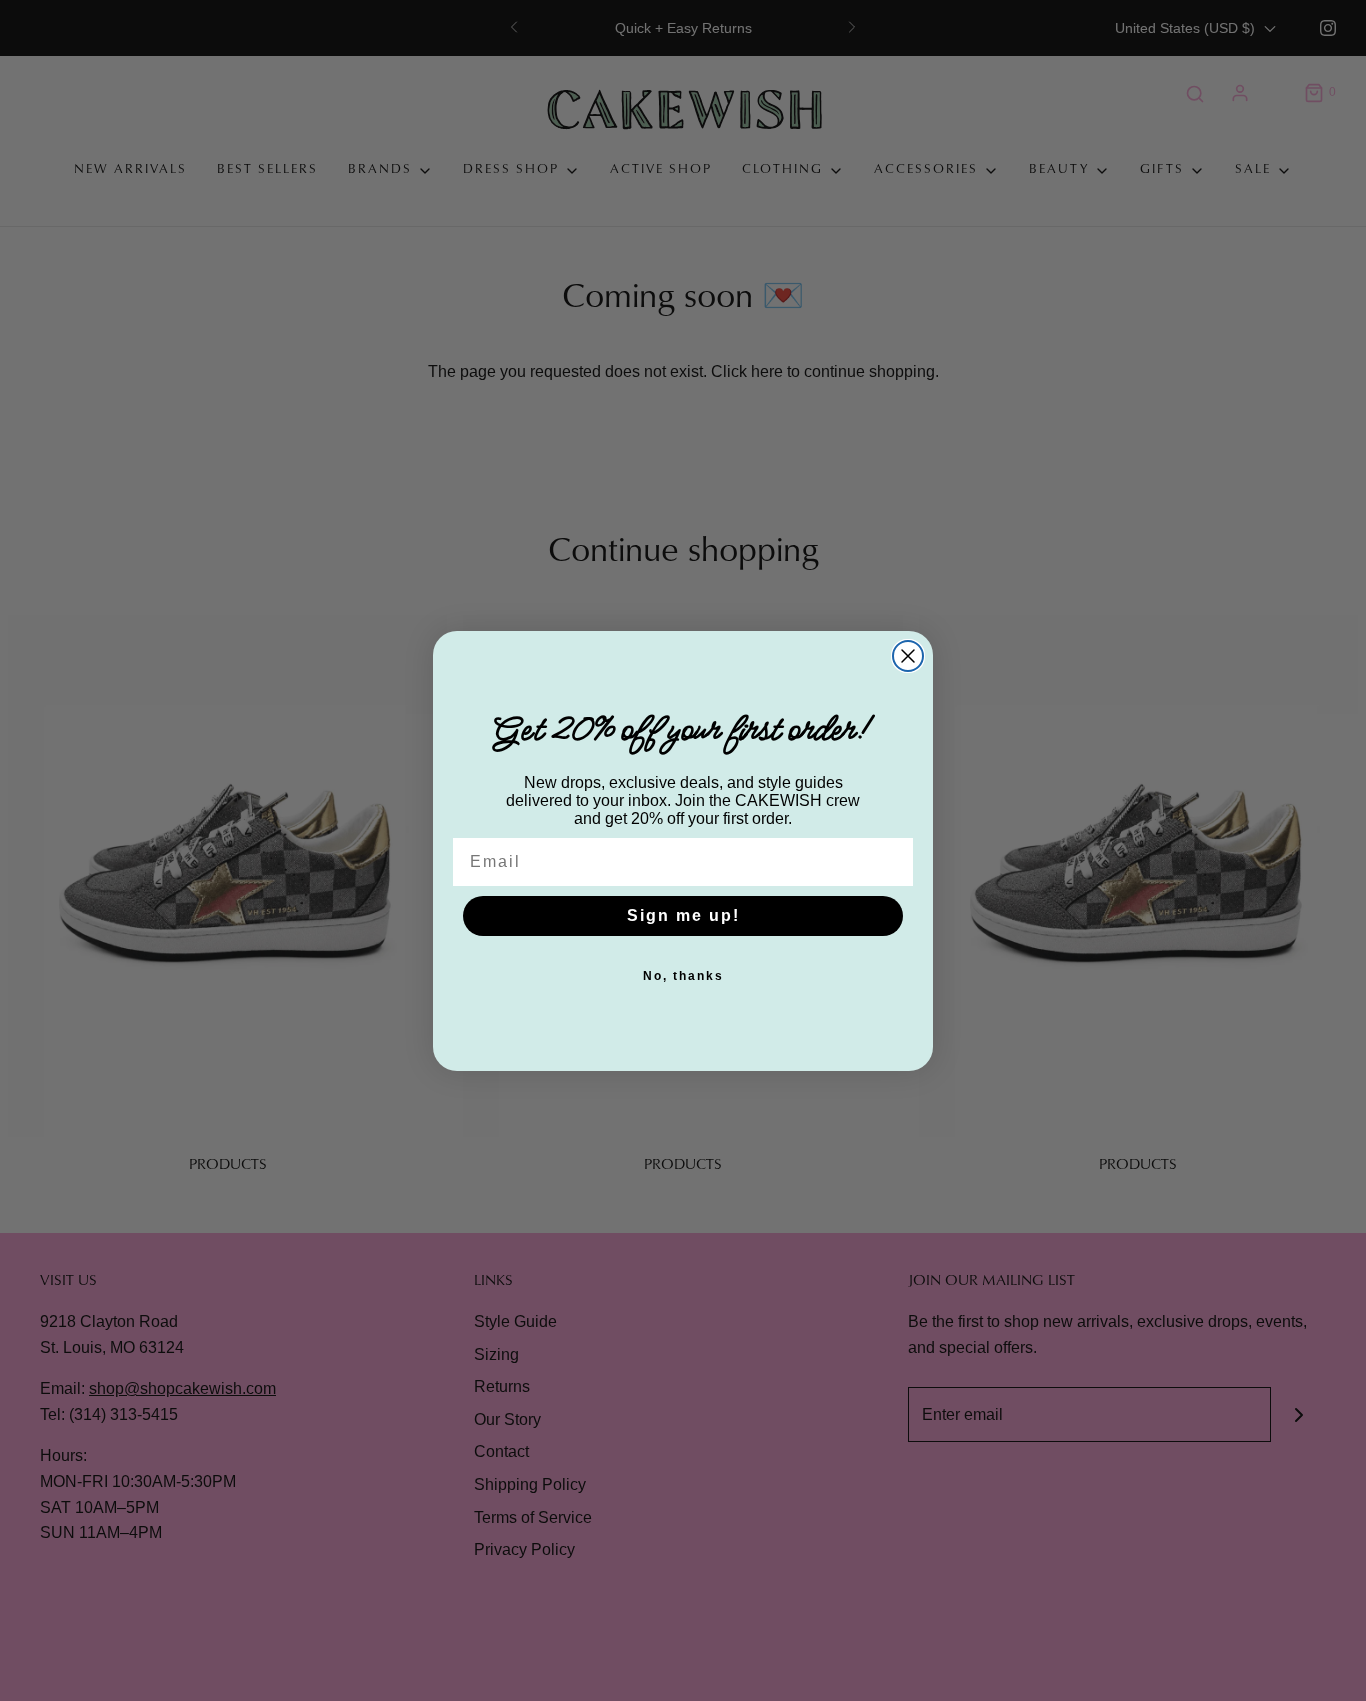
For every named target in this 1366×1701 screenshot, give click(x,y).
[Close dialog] (908, 656)
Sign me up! (683, 915)
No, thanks (683, 976)
